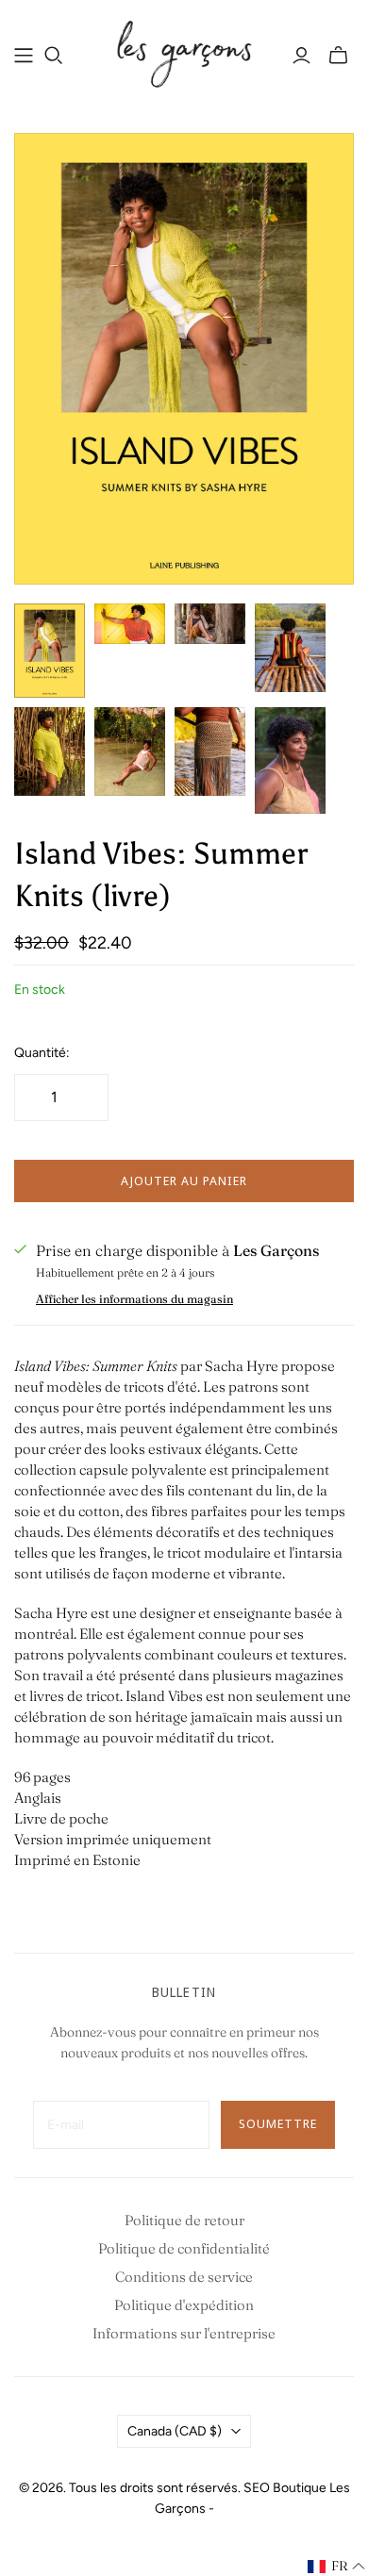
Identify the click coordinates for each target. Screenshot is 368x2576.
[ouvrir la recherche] (54, 56)
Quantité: (42, 1053)
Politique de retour (184, 2220)
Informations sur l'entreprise (184, 2333)
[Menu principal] (24, 56)
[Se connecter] (301, 56)
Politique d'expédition (184, 2305)
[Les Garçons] (184, 52)
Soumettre (278, 2123)
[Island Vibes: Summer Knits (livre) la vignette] (50, 651)
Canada (175, 2431)
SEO (257, 2488)
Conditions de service (184, 2277)
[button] (337, 2567)
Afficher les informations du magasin (134, 1299)
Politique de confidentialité (184, 2248)
